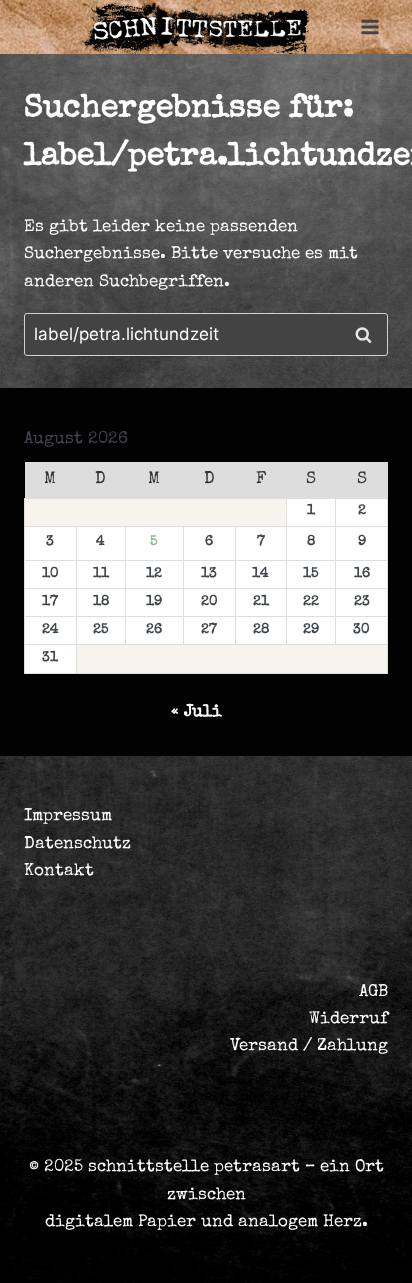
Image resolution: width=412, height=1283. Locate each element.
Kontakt (59, 871)
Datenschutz (77, 844)
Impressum (68, 816)
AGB (373, 992)
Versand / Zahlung (309, 1046)
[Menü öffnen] (369, 27)
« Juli (196, 712)
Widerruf (348, 1019)
